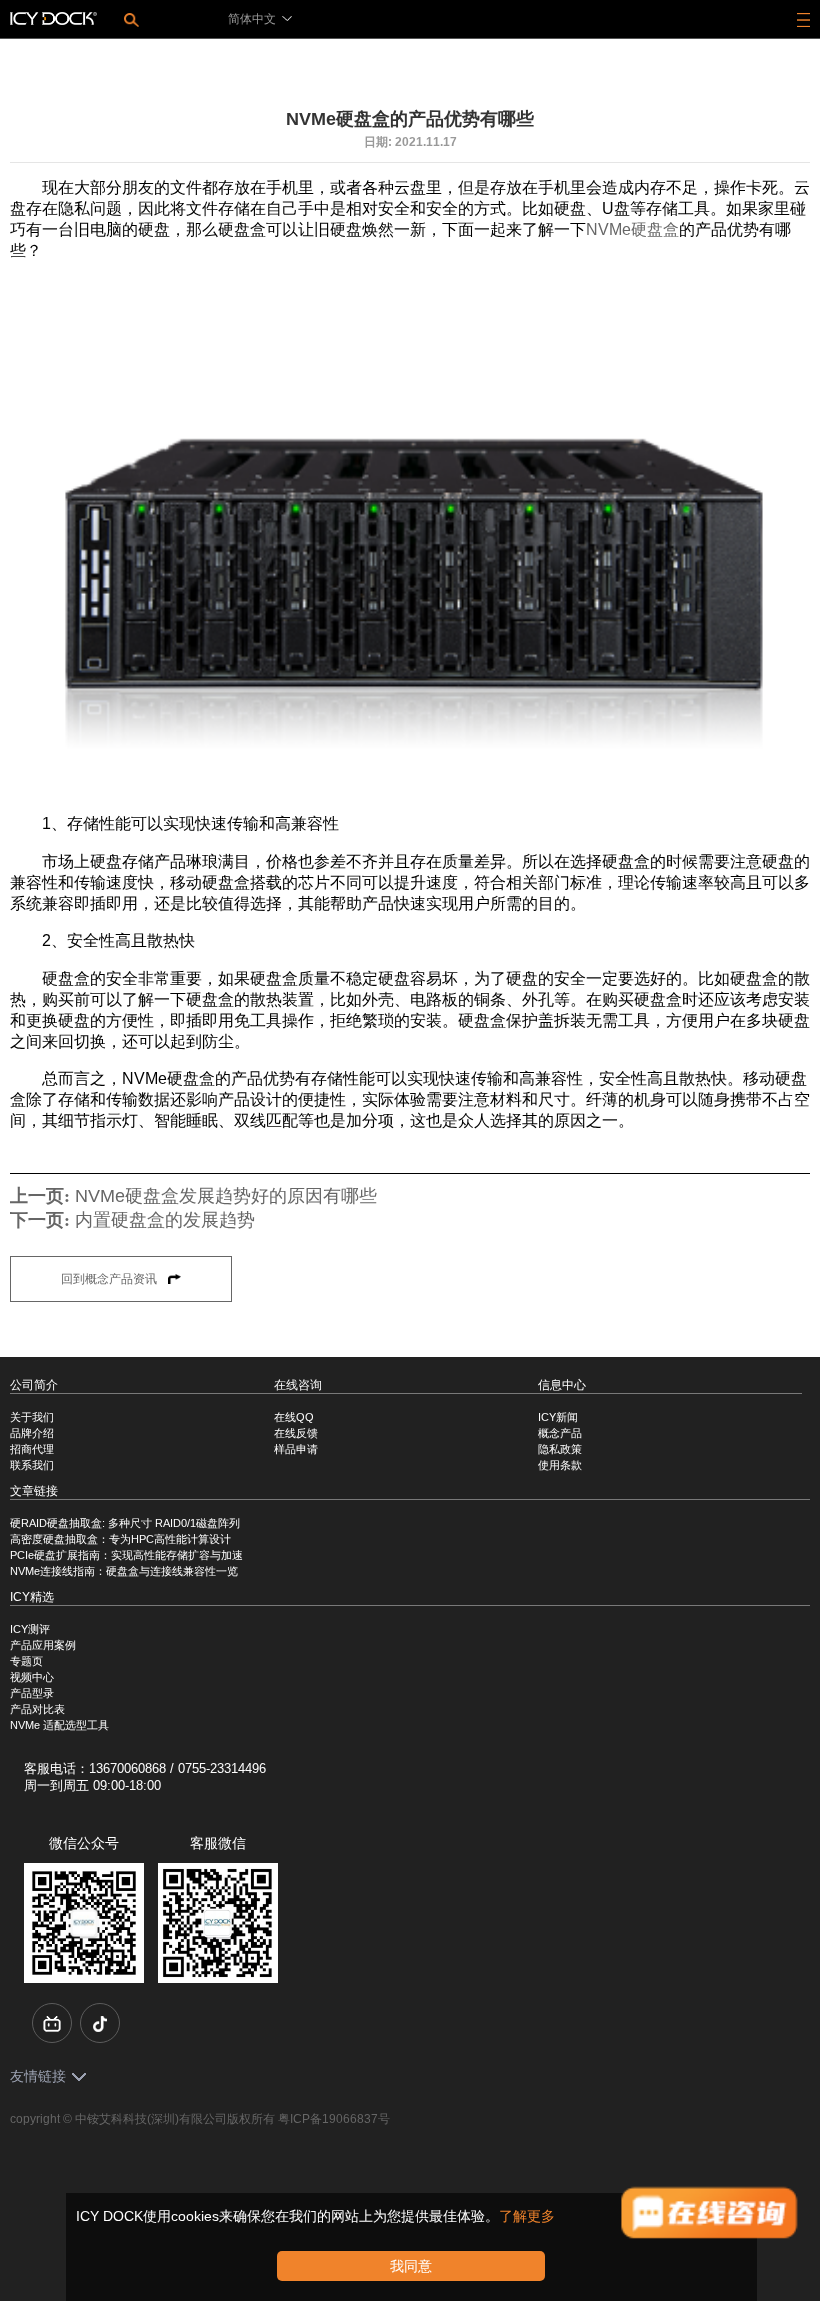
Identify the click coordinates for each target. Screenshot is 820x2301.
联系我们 (32, 1465)
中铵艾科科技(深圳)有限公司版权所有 (175, 2119)
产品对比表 (37, 1709)
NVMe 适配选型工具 (59, 1725)
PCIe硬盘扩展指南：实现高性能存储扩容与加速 (126, 1555)
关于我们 (32, 1417)
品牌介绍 (32, 1433)
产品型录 (32, 1693)
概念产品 (560, 1433)
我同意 (411, 2266)
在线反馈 (296, 1433)
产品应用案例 (43, 1645)
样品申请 (296, 1449)
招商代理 (32, 1449)
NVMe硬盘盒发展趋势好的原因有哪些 (226, 1196)
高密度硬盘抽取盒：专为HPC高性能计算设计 (120, 1539)
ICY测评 (30, 1629)
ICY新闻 (558, 1417)
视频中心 (32, 1677)
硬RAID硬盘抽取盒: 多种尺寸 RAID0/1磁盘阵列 (125, 1523)
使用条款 (560, 1465)
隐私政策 (560, 1449)
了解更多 (527, 2216)
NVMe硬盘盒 (632, 229)
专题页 (26, 1661)
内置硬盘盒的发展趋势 (165, 1220)
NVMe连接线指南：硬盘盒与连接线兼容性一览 (124, 1571)
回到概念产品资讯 (110, 1279)
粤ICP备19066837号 (334, 2119)
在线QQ (294, 1417)
